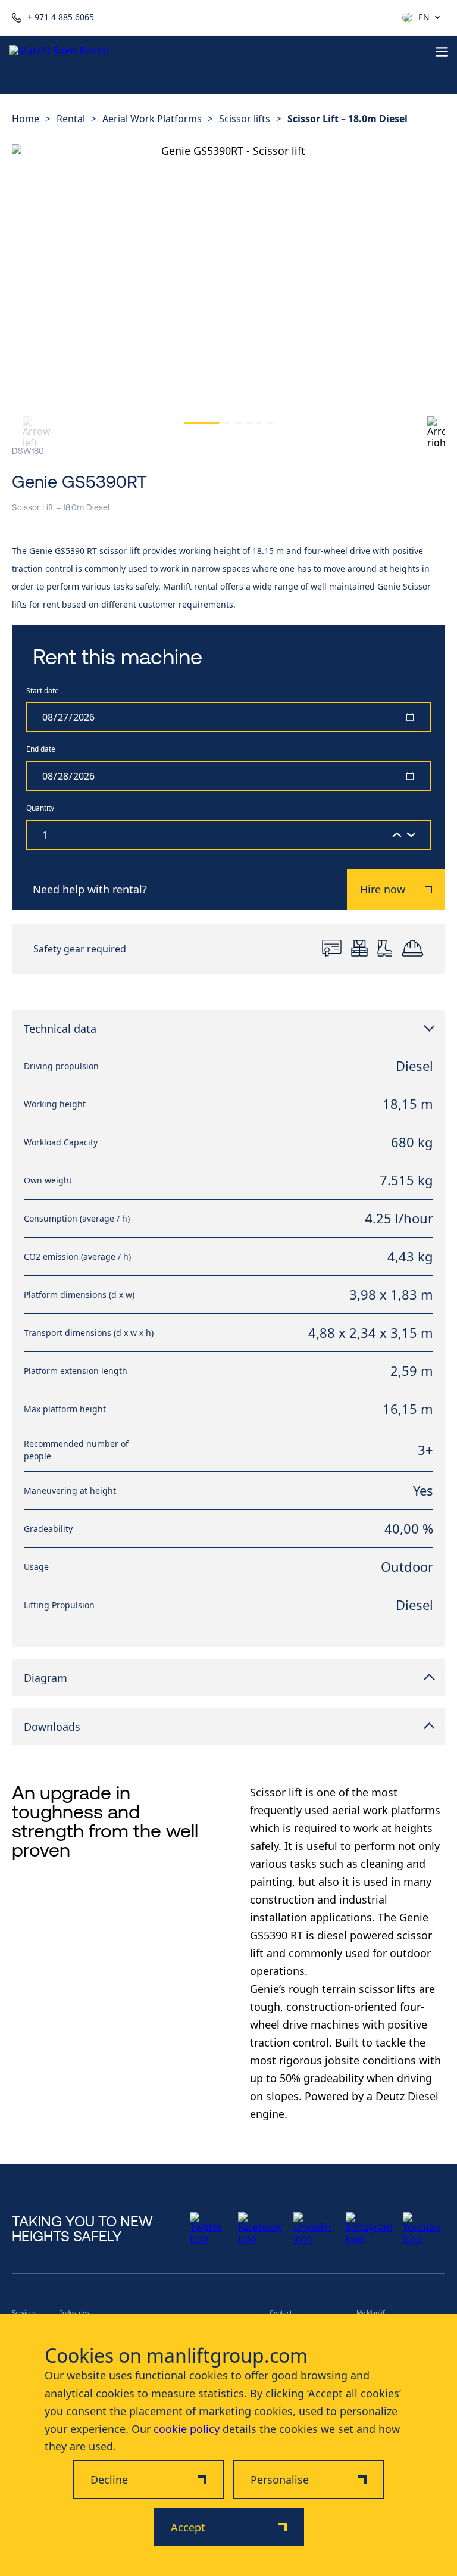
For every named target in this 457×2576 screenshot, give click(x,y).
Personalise (280, 2480)
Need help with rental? (90, 889)
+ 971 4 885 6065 (61, 18)
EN (424, 17)
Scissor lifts (245, 119)
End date (41, 750)
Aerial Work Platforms (152, 119)
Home (26, 119)
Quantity (40, 809)
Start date (43, 691)
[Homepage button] (62, 52)
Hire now (383, 889)
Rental (71, 119)
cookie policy (187, 2429)
